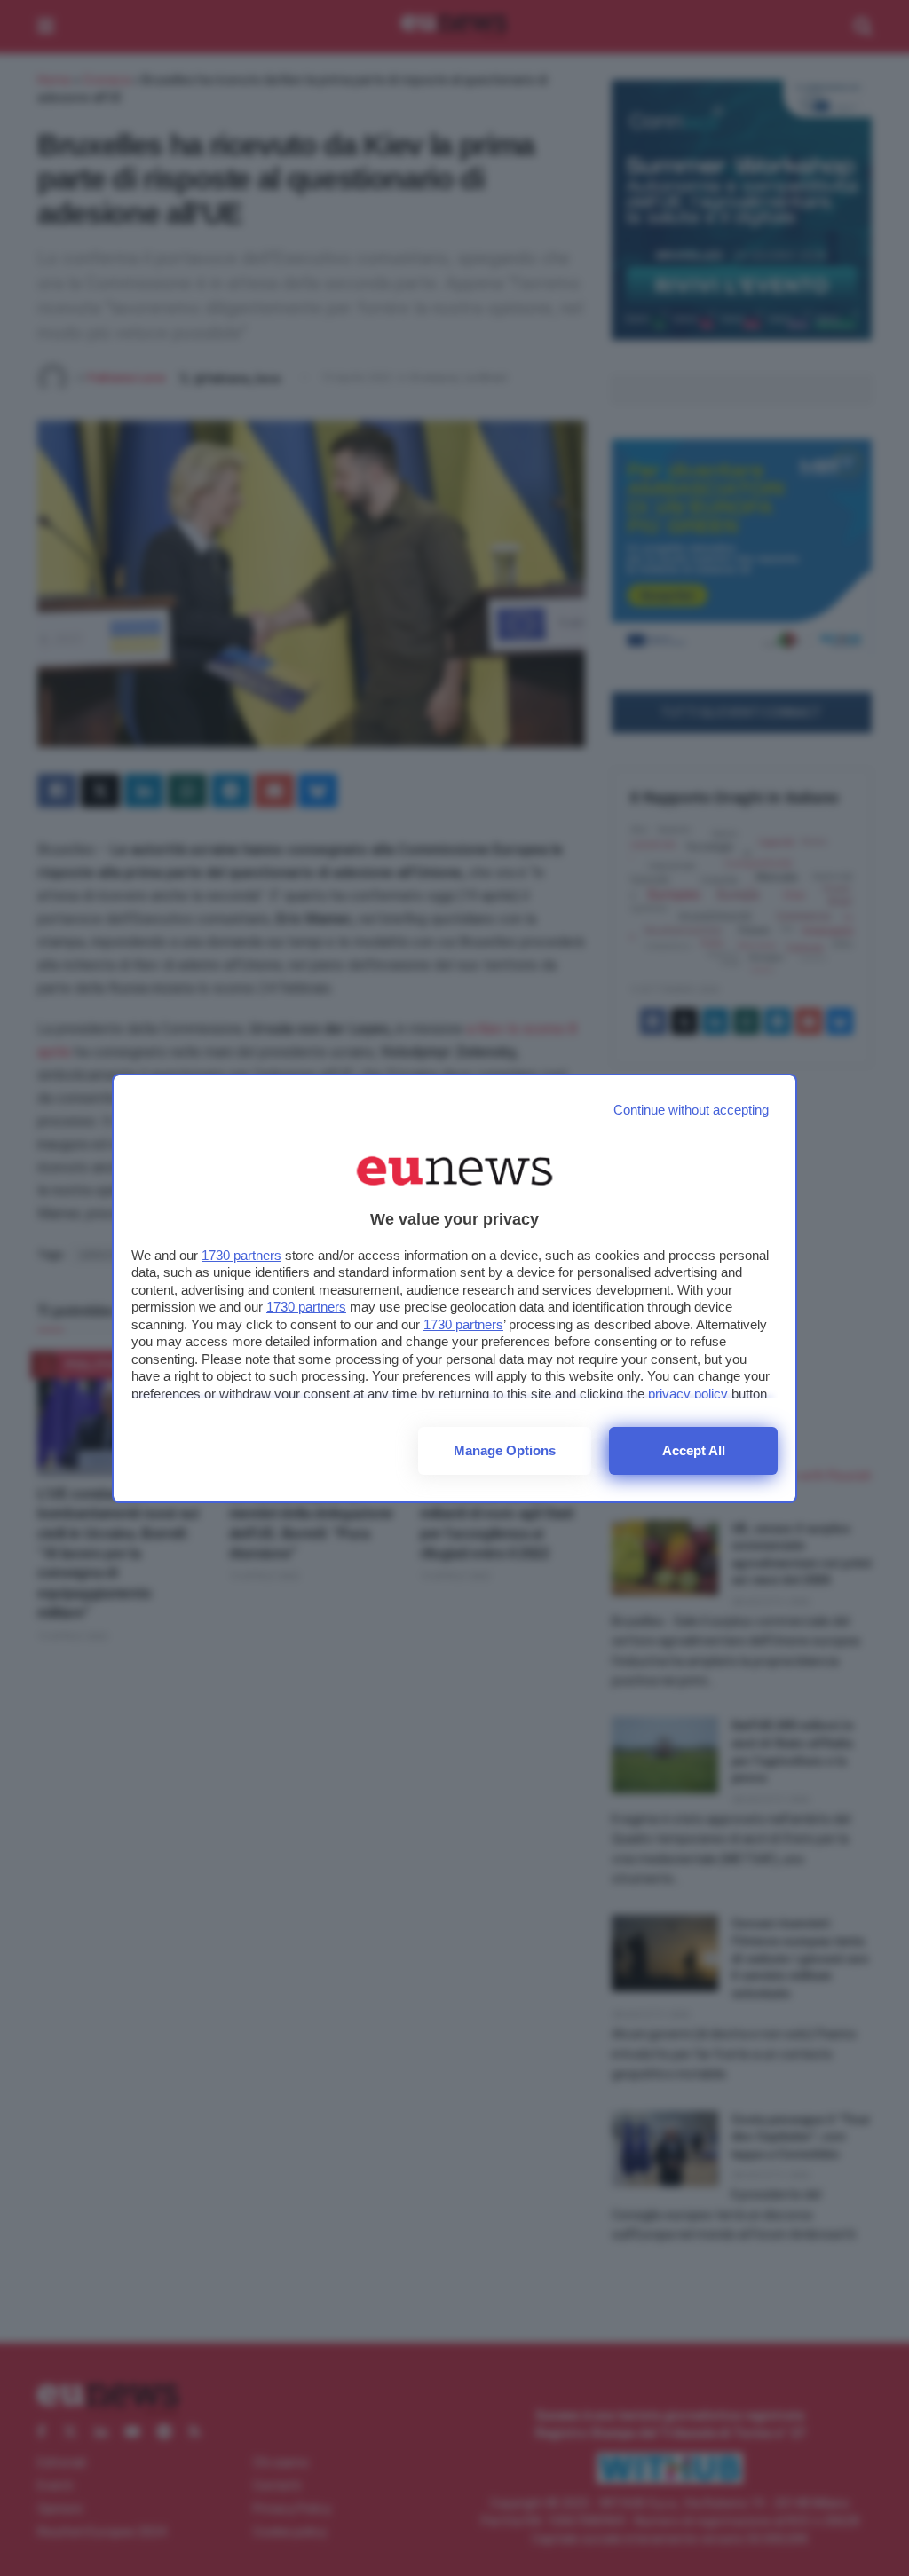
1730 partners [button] (241, 1255)
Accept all (694, 1450)
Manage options (505, 1450)
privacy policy (688, 1394)
